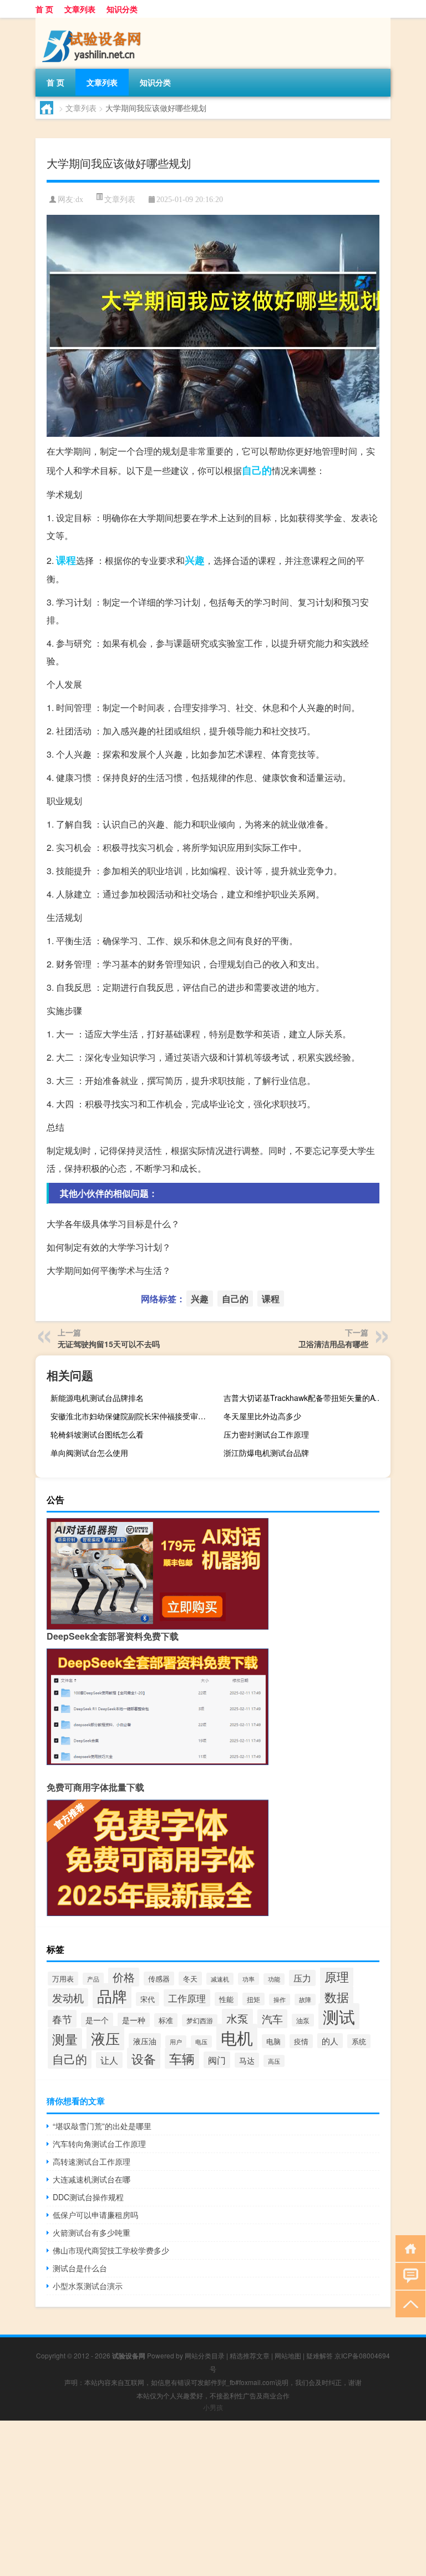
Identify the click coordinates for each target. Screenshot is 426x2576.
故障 (305, 2000)
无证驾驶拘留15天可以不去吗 (109, 1344)
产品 (93, 1979)
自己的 (257, 470)
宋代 (148, 1999)
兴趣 (195, 560)
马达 (247, 2060)
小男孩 (213, 2407)
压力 (302, 1978)
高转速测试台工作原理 (92, 2161)
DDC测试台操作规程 (88, 2197)
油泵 (303, 2020)
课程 (66, 560)
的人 (330, 2041)
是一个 (97, 2020)
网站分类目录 (205, 2355)
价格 (124, 1977)
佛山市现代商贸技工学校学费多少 (111, 2250)
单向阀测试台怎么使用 (89, 1453)
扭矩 (253, 1999)
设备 (144, 2058)
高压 (274, 2061)
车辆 (182, 2058)
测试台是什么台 (80, 2268)
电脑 (273, 2041)
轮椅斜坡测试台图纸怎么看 (97, 1434)
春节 (62, 2019)
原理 (337, 1976)
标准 (166, 2020)
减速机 (220, 1979)
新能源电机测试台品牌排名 (97, 1398)
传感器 (159, 1978)
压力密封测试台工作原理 (266, 1434)
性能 (226, 1999)
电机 (237, 2037)
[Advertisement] (213, 2498)
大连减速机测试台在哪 (92, 2179)
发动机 (68, 1997)
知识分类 (122, 9)
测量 (65, 2039)
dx (79, 200)
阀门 (217, 2060)
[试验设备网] (94, 22)
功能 (274, 1979)
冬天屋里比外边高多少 (262, 1416)
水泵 (237, 2018)
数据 (337, 1997)
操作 (280, 2000)
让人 (109, 2060)
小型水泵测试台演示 (88, 2286)
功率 (248, 1979)
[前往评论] (408, 2275)
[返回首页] (408, 2248)
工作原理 (187, 1998)
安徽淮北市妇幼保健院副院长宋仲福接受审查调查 (133, 1416)
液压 (105, 2038)
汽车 (272, 2019)
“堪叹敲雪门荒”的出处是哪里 (102, 2126)
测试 (339, 2016)
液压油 (145, 2041)
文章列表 (80, 9)
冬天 (190, 1978)
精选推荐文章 (250, 2355)
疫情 (301, 2041)
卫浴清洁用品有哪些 (333, 1344)
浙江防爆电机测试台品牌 (266, 1453)
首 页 (44, 9)
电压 (201, 2041)
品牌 (112, 1996)
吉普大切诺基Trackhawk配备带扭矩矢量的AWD (305, 1398)
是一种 (134, 2020)
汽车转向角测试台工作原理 (99, 2144)
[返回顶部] (408, 2303)
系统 (359, 2041)
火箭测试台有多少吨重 (92, 2232)
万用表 (63, 1978)
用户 (176, 2041)
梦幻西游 (200, 2020)
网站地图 (288, 2355)
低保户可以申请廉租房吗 (95, 2215)
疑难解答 (319, 2355)
